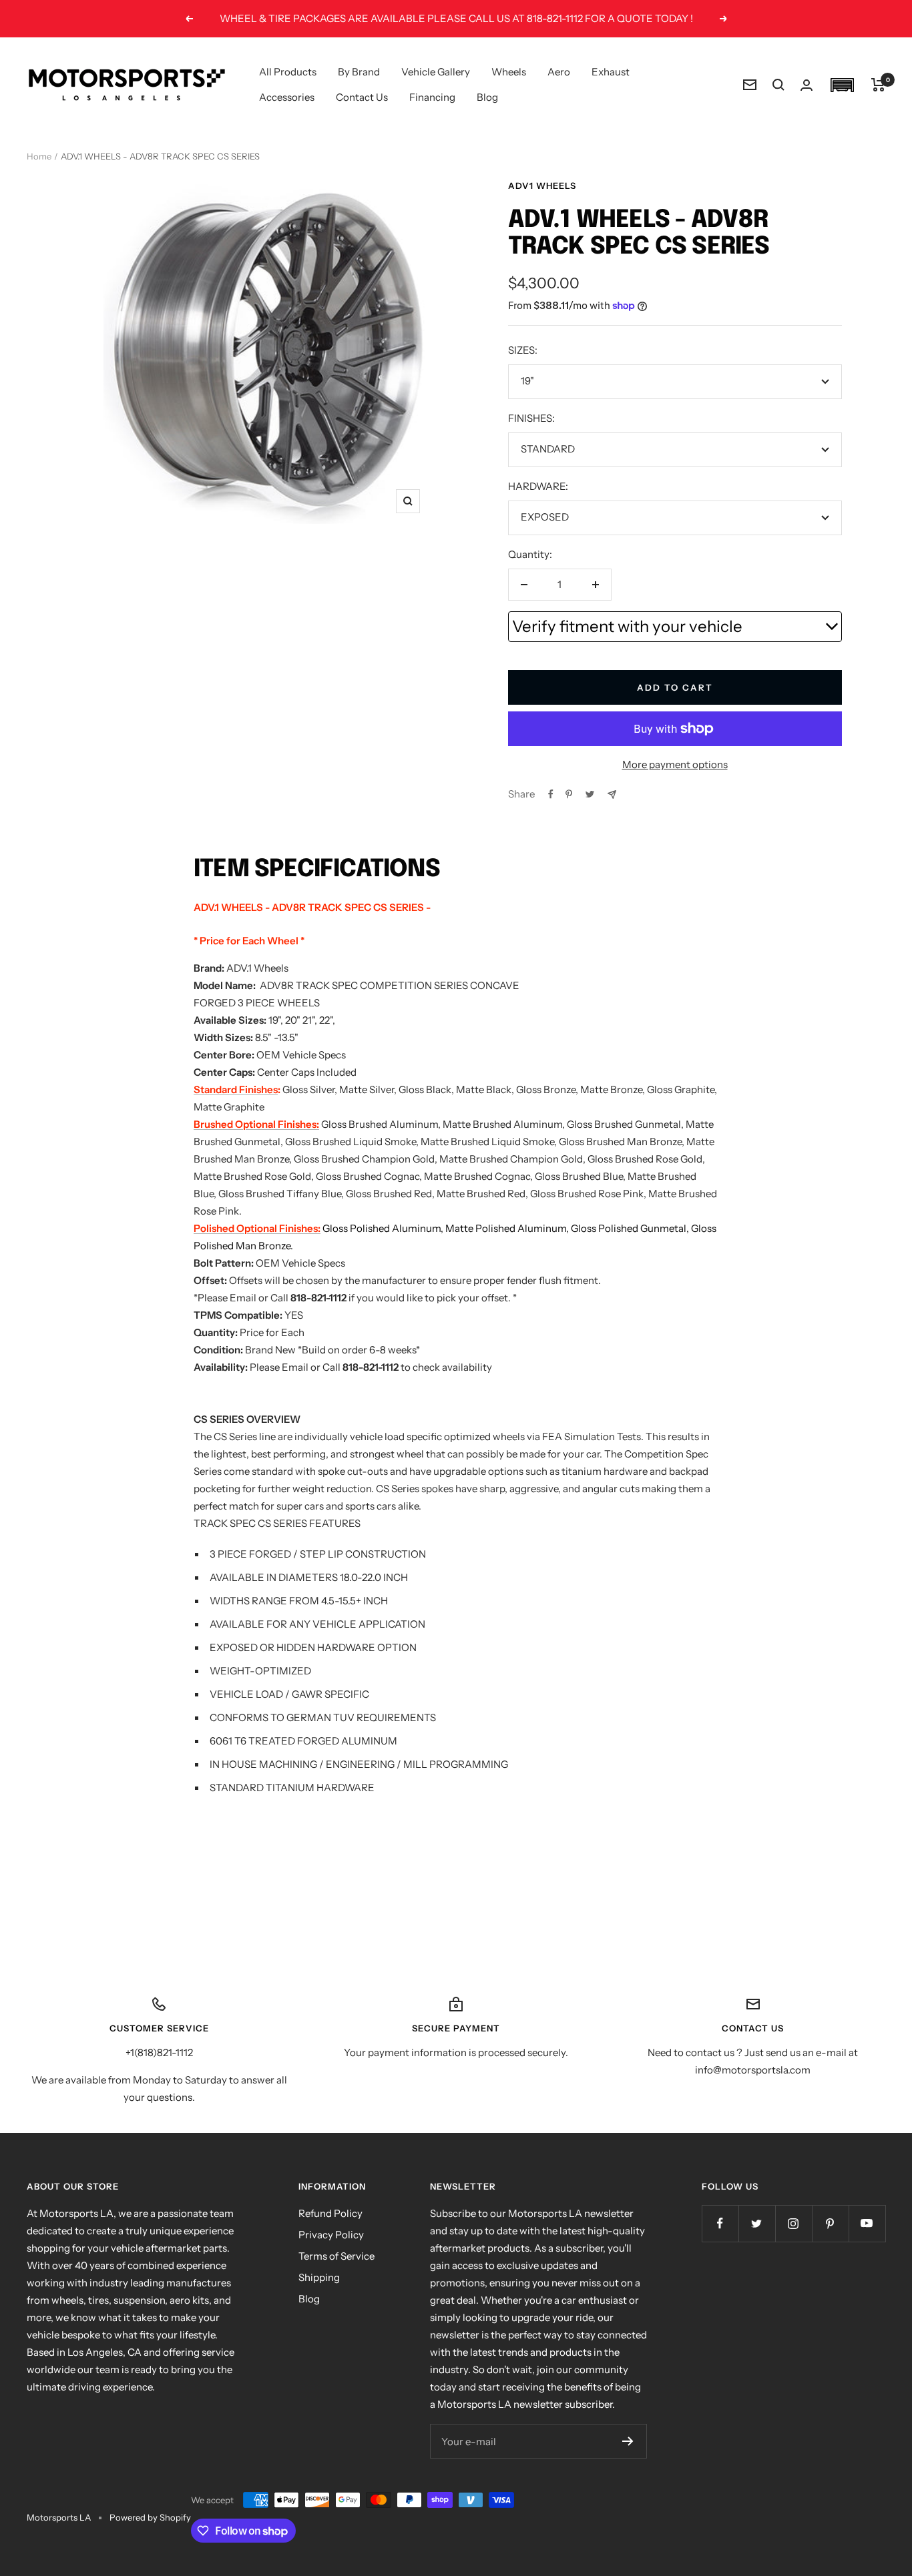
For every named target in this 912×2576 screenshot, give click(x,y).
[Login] (807, 85)
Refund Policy (330, 2213)
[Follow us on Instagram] (793, 2223)
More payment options (675, 764)
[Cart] (878, 85)
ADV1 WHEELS (542, 186)
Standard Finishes (236, 1089)
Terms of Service (336, 2256)
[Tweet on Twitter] (590, 794)
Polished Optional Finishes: (257, 1228)
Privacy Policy (331, 2235)
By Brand (359, 72)
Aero (559, 72)
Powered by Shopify (150, 2517)
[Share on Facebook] (551, 794)
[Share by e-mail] (612, 794)
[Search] (778, 85)
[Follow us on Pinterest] (830, 2223)
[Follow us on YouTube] (867, 2223)
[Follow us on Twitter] (757, 2223)
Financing (432, 97)
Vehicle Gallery (436, 72)
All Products (288, 72)
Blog (487, 97)
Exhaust (611, 72)
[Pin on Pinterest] (569, 794)
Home (39, 156)
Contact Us (362, 97)
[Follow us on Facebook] (720, 2223)
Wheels (509, 72)
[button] (842, 85)
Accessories (287, 97)
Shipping (319, 2277)
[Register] (628, 2441)
